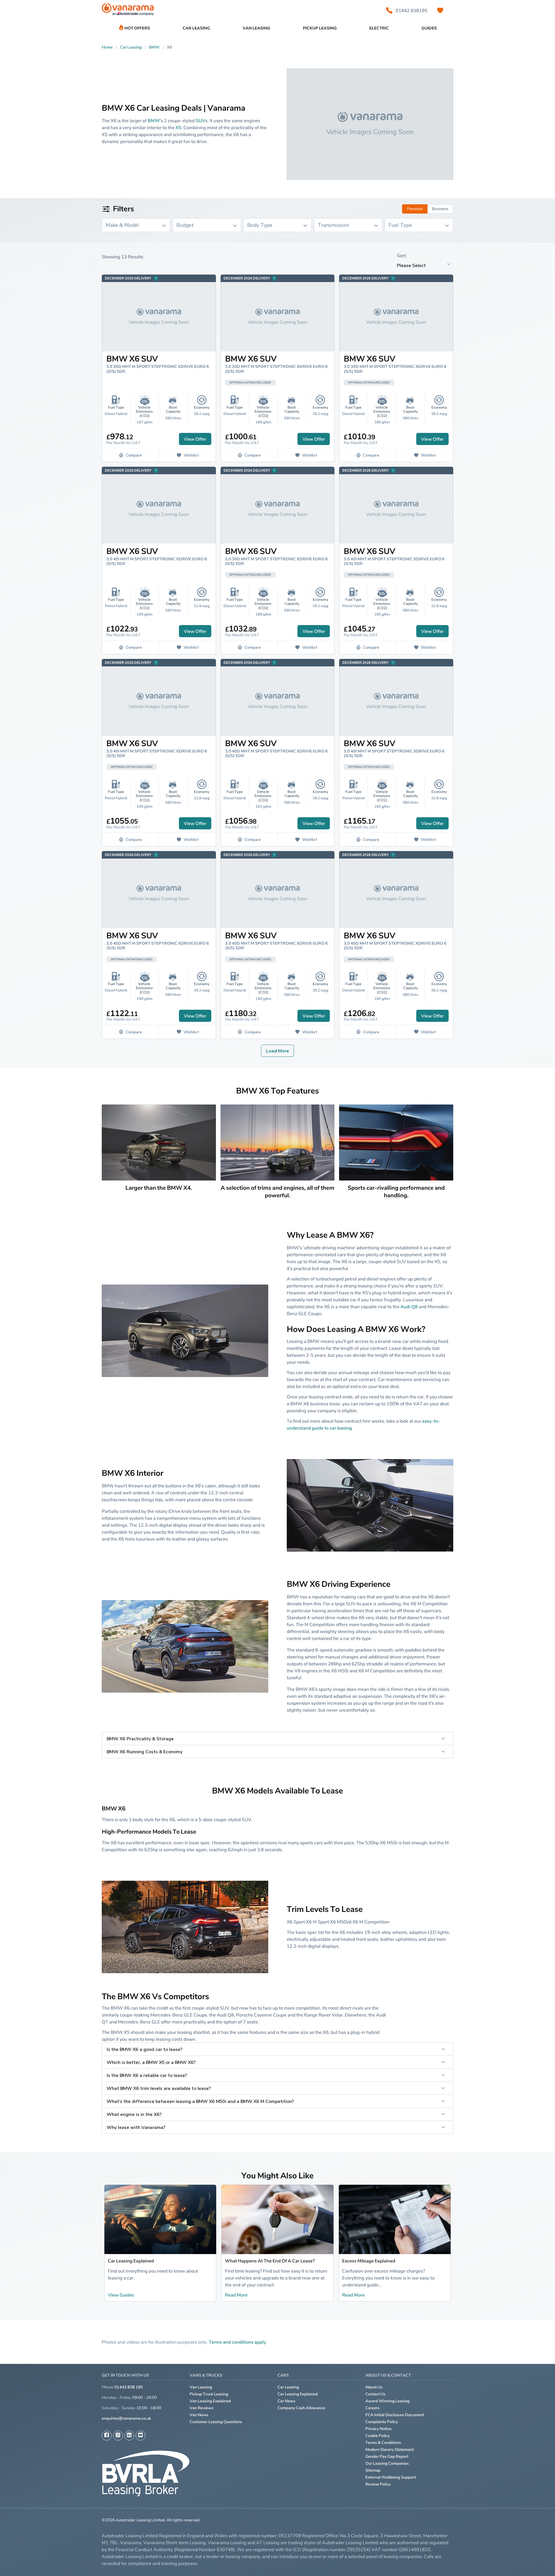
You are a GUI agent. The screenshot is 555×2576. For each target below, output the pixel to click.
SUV (200, 121)
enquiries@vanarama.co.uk (126, 2418)
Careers (372, 2408)
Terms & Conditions (383, 2443)
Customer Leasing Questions (216, 2422)
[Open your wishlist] (440, 10)
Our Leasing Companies (387, 2463)
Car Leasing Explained (131, 2261)
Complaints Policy (382, 2422)
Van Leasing (201, 2387)
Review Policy (378, 2484)
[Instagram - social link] (118, 2436)
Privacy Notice (379, 2429)
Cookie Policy (378, 2436)
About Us (374, 2387)
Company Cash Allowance (301, 2408)
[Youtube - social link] (140, 2436)
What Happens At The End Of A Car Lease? (270, 2261)
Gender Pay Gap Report (387, 2457)
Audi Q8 (409, 1306)
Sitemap (373, 2470)
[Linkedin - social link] (129, 2436)
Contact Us (375, 2394)
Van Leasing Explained (210, 2401)
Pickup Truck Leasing (209, 2394)
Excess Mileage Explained (369, 2261)
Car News (286, 2401)
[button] (535, 2562)
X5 (178, 127)
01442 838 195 (129, 2387)
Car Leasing (288, 2387)
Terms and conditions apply (237, 2342)
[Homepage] (128, 11)
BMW (154, 47)
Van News (199, 2415)
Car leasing (131, 47)
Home (107, 47)
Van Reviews (201, 2408)
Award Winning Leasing (387, 2401)
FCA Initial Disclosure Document (395, 2415)
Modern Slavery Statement (390, 2450)
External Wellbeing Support (391, 2477)
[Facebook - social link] (107, 2436)
